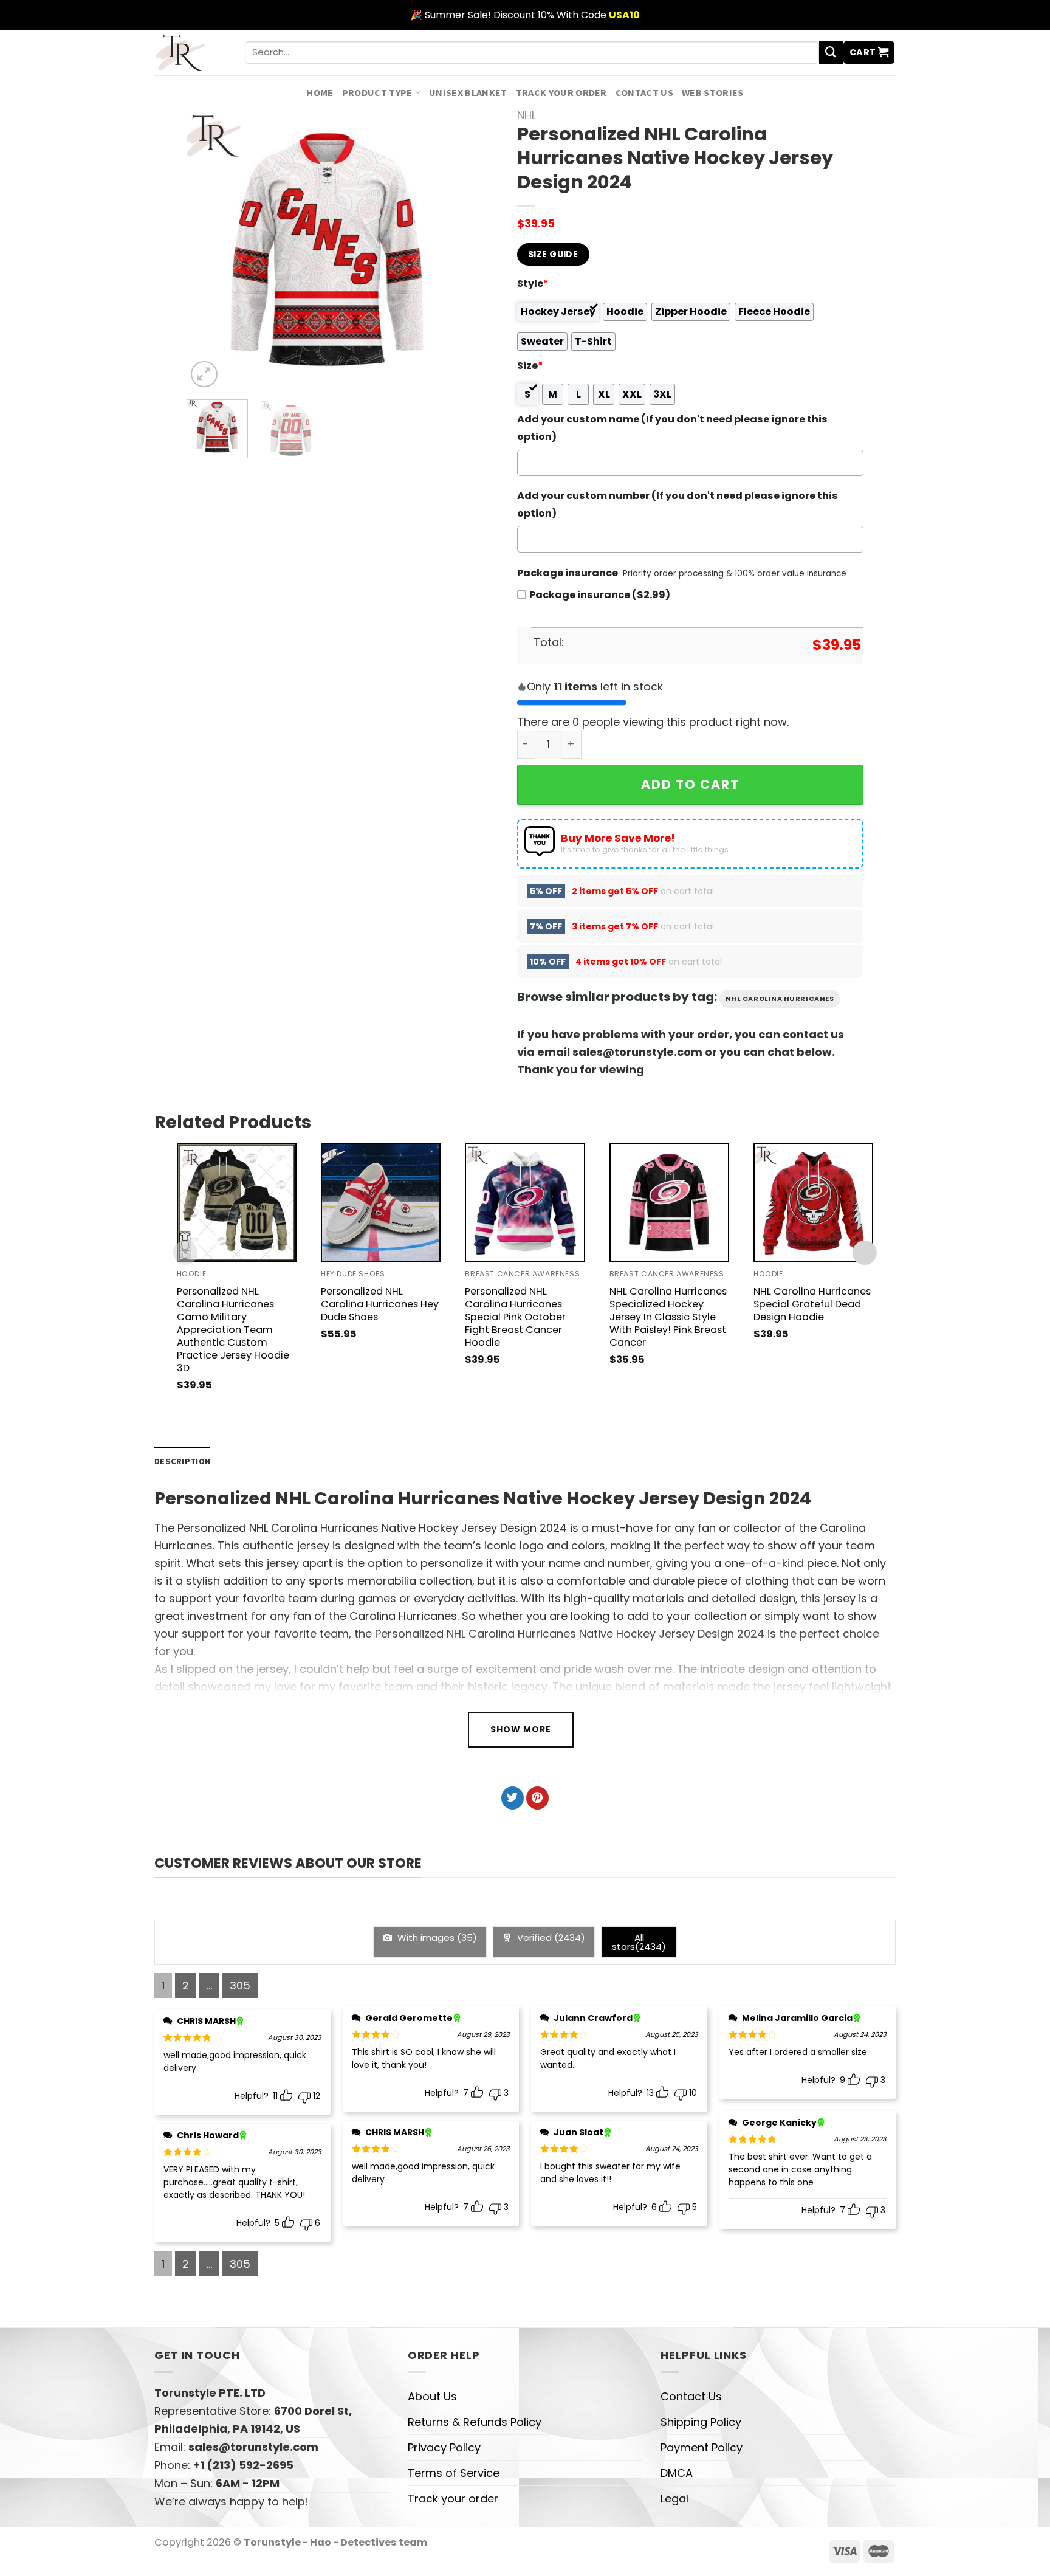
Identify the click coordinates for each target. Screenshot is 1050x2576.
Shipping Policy (701, 2422)
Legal (674, 2499)
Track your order (561, 92)
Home (320, 92)
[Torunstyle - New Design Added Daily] (190, 53)
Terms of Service (454, 2473)
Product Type (377, 92)
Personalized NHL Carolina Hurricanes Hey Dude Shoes (380, 1304)
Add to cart (690, 784)
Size (530, 366)
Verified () (550, 1937)
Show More (521, 1729)
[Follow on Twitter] (513, 1798)
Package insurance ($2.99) (600, 595)
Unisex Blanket (468, 92)
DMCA (677, 2473)
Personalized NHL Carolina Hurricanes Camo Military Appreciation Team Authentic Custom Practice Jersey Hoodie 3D (233, 1330)
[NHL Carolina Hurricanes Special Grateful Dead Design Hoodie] (813, 1203)
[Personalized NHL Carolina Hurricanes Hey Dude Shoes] (381, 1203)
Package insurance (568, 573)
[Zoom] (204, 374)
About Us (432, 2396)
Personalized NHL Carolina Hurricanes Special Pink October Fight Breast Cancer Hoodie (515, 1317)
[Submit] (831, 53)
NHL (527, 115)
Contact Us (644, 92)
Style (533, 284)
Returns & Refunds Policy (475, 2422)
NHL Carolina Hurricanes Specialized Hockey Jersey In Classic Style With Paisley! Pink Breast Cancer (668, 1317)
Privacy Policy (444, 2447)
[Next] (447, 250)
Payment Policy (702, 2447)
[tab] (182, 1462)
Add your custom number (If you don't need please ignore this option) (678, 505)
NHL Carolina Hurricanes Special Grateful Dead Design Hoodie (812, 1304)
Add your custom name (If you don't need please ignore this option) (672, 428)
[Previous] (208, 250)
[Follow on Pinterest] (537, 1798)
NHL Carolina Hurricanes (780, 999)
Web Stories (713, 92)
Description (182, 1461)
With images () (436, 1937)
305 (240, 1985)
